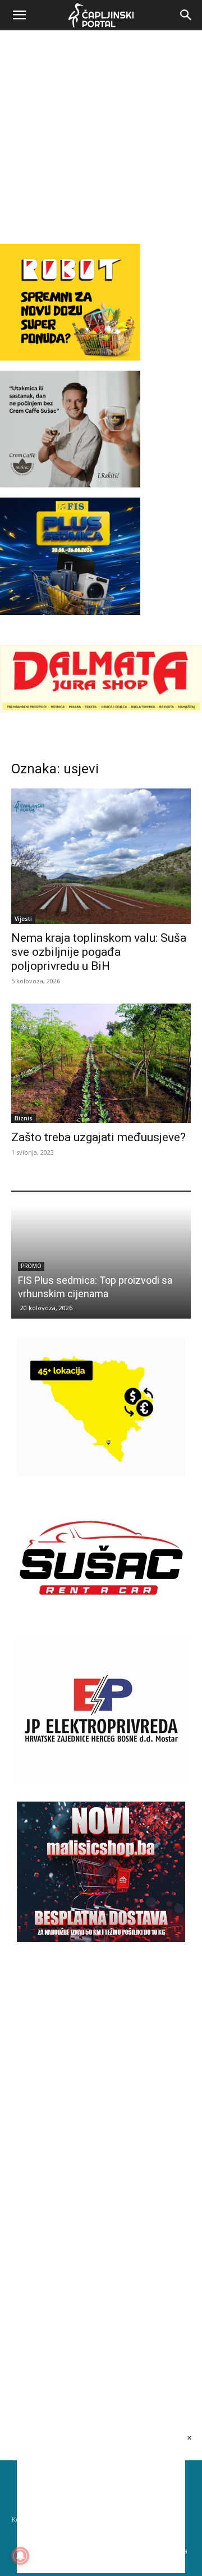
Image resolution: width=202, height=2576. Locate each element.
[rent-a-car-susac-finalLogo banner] (101, 1625)
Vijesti (23, 919)
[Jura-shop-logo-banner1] (101, 710)
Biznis (24, 1118)
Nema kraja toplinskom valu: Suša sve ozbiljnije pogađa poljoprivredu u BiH (99, 952)
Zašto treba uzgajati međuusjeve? (98, 1137)
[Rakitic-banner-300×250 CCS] (70, 484)
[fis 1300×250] (70, 556)
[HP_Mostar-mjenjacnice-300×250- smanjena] (101, 1474)
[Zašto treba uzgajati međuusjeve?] (101, 1063)
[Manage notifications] (20, 2556)
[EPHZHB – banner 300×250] (101, 1777)
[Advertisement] (101, 137)
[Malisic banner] (101, 1939)
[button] (19, 15)
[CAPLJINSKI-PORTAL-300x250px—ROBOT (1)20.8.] (70, 357)
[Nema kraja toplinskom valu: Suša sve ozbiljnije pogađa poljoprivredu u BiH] (101, 856)
